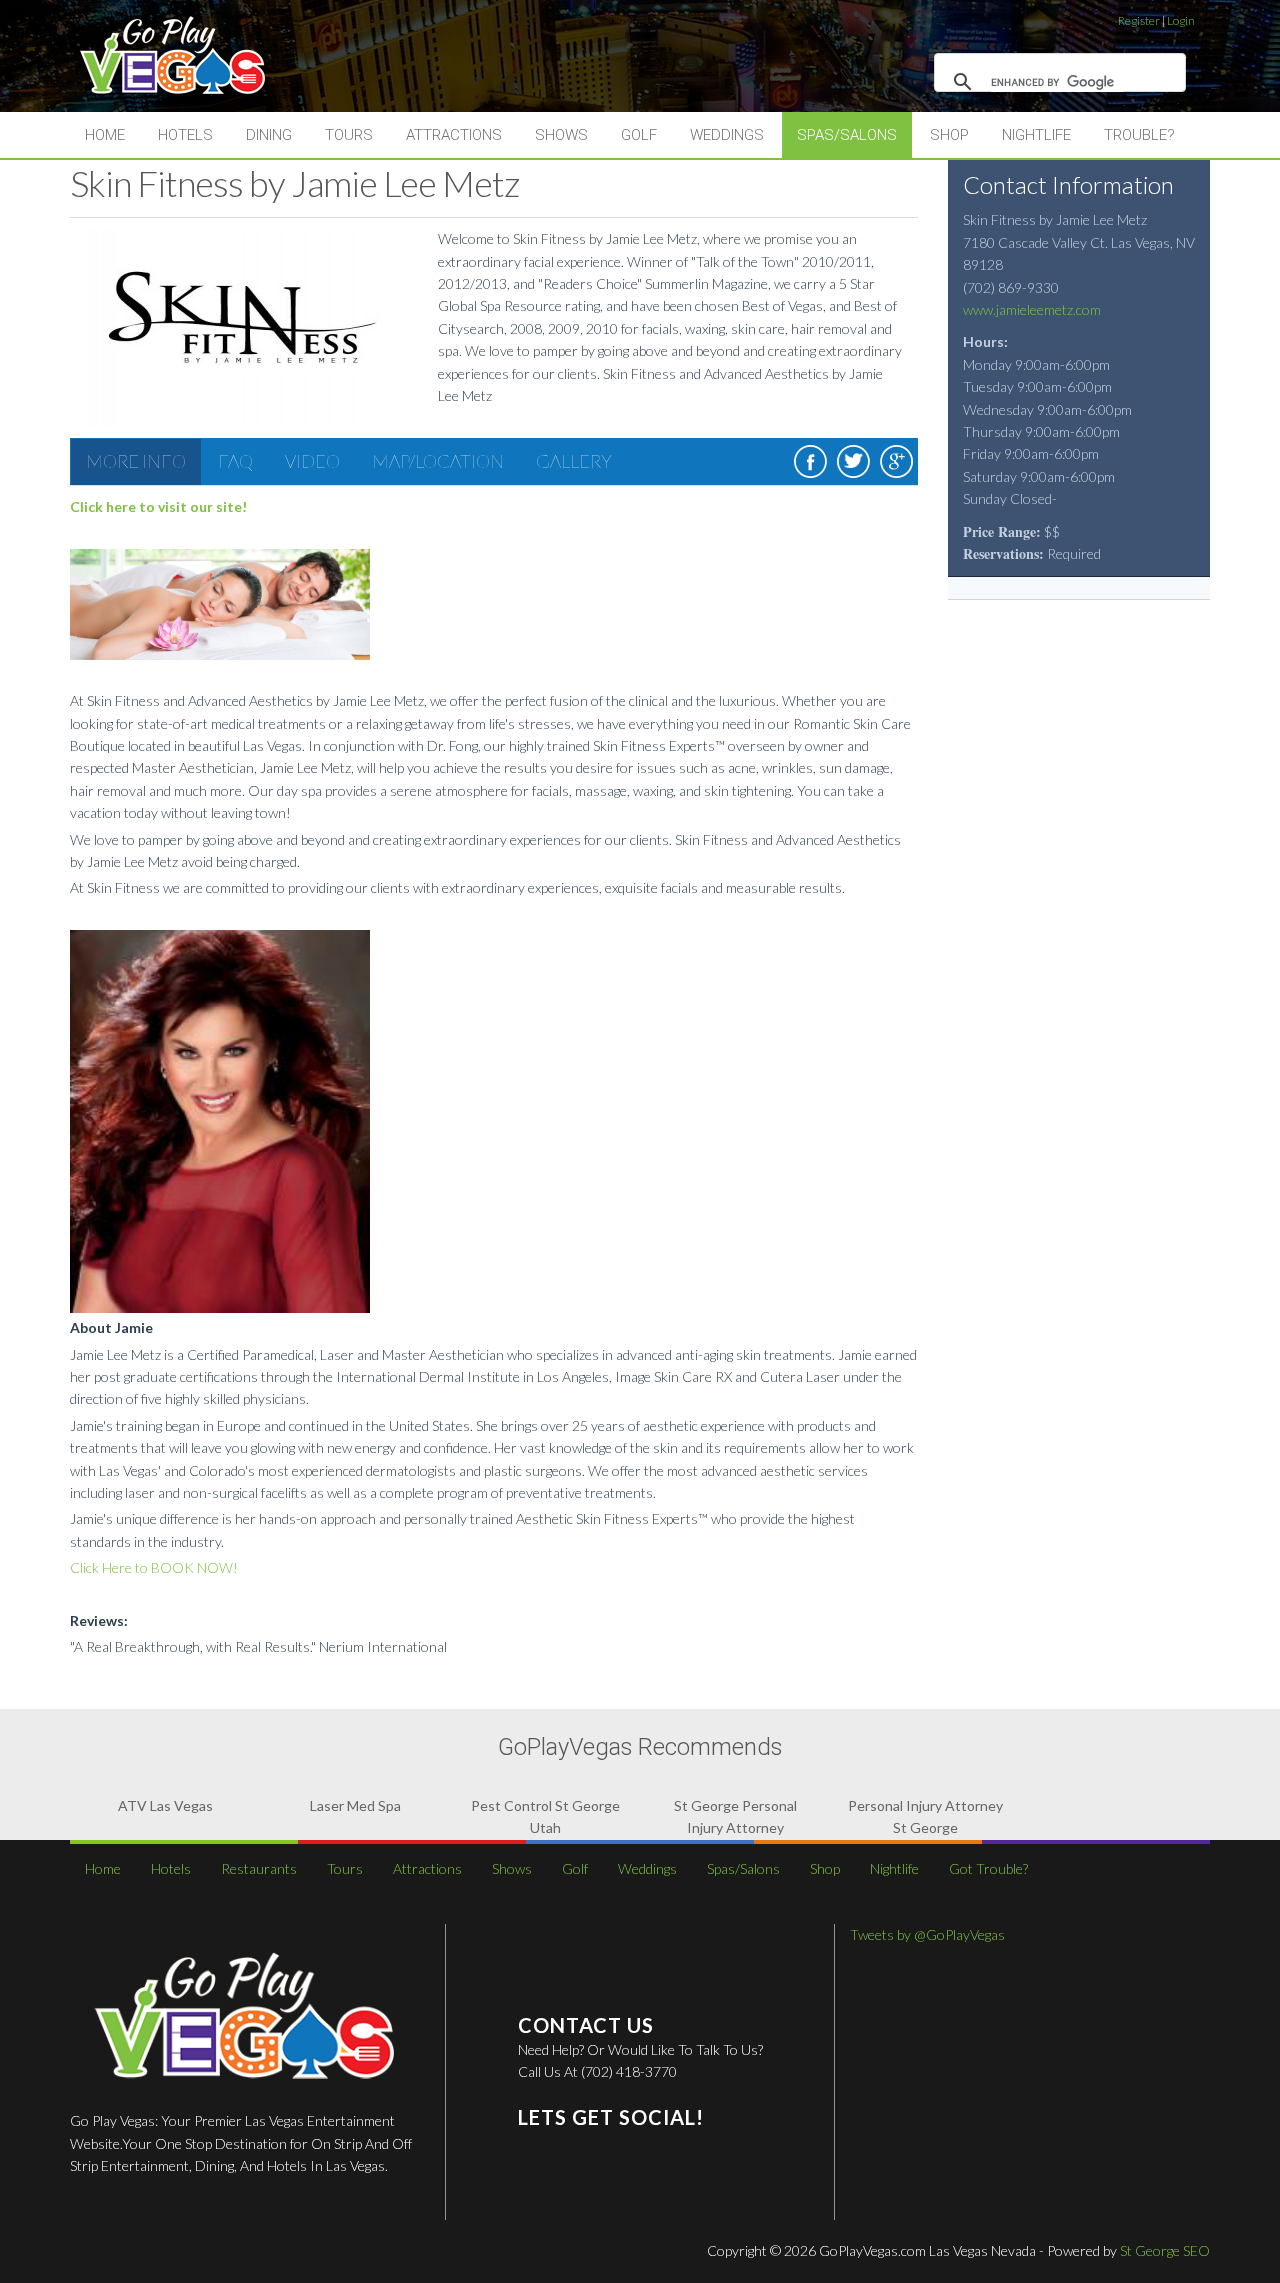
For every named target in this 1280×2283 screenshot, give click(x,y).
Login (1181, 20)
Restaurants (259, 1868)
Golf (639, 135)
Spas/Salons (847, 135)
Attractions (454, 135)
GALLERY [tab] (574, 461)
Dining (269, 135)
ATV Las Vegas (165, 1805)
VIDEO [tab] (312, 461)
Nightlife (1036, 135)
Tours (349, 135)
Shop (949, 135)
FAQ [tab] (235, 461)
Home (105, 135)
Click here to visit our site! (158, 506)
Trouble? (1139, 135)
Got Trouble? (988, 1868)
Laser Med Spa (355, 1805)
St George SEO (1165, 2250)
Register (1139, 20)
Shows (561, 135)
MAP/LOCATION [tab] (438, 461)
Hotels (185, 135)
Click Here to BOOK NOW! (154, 1567)
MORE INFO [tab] (136, 461)
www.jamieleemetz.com (1032, 309)
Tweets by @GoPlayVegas (927, 1934)
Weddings (727, 135)
